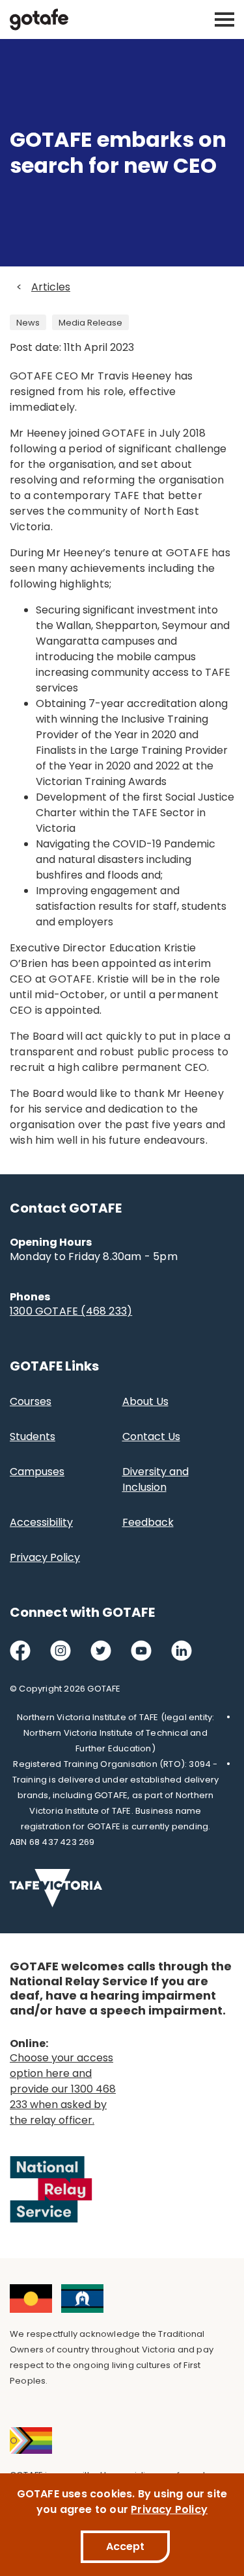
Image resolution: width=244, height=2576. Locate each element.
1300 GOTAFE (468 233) (71, 1311)
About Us (145, 1401)
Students (33, 1436)
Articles (51, 287)
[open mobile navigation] (224, 19)
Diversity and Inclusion (156, 1479)
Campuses (37, 1472)
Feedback (148, 1522)
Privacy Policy (45, 1557)
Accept (125, 2546)
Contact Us (151, 1436)
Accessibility (41, 1522)
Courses (31, 1401)
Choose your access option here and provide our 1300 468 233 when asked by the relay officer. (63, 2089)
